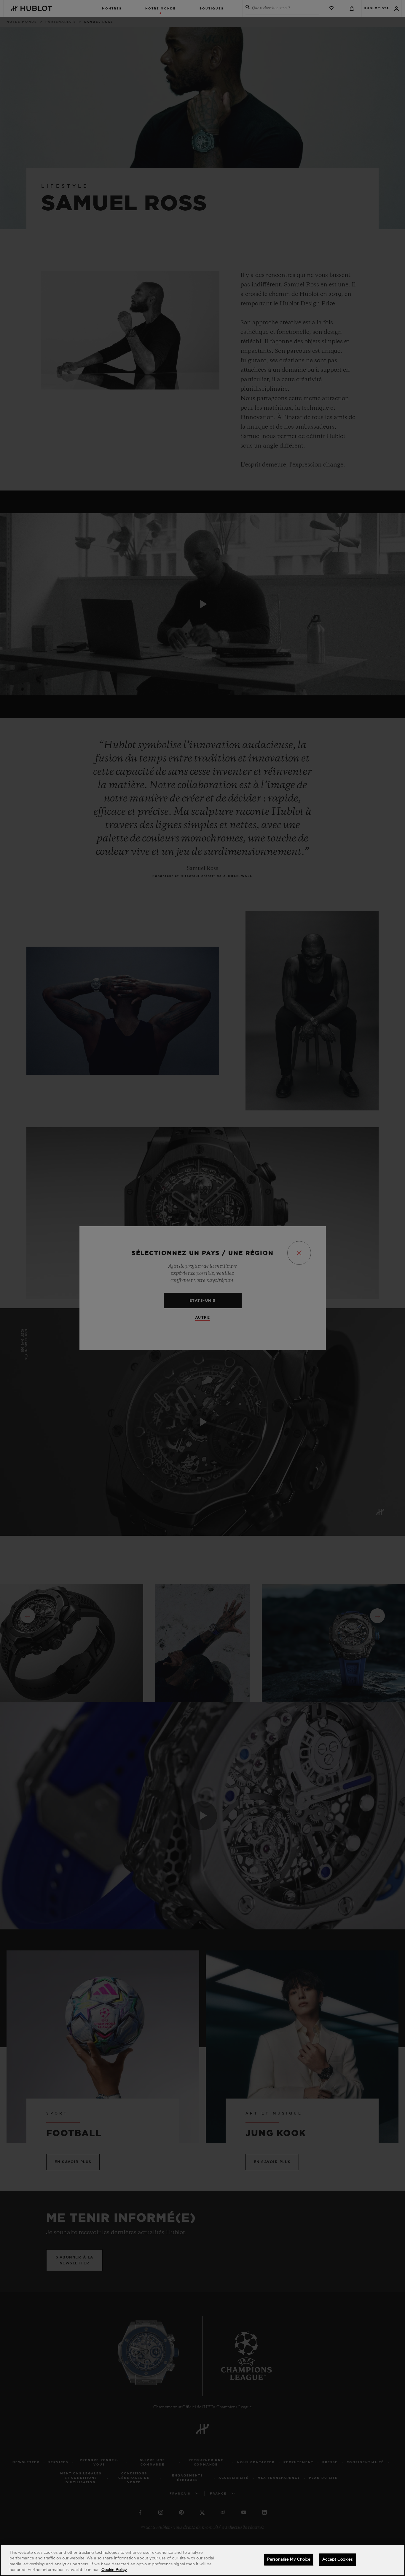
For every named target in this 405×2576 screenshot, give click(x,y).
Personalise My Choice (289, 2560)
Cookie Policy (114, 2570)
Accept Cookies (337, 2560)
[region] (203, 2560)
